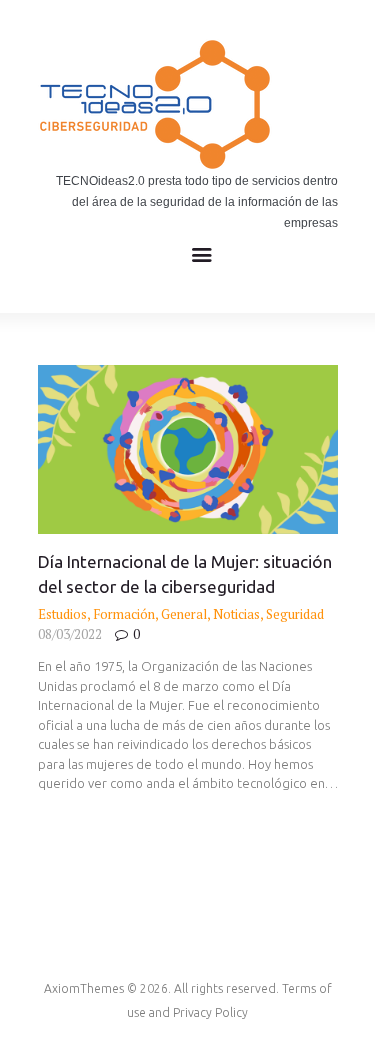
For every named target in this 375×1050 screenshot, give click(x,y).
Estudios (62, 614)
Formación (124, 614)
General (184, 614)
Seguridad (295, 614)
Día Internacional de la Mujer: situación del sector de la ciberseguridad (185, 574)
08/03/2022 (70, 634)
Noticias (236, 614)
